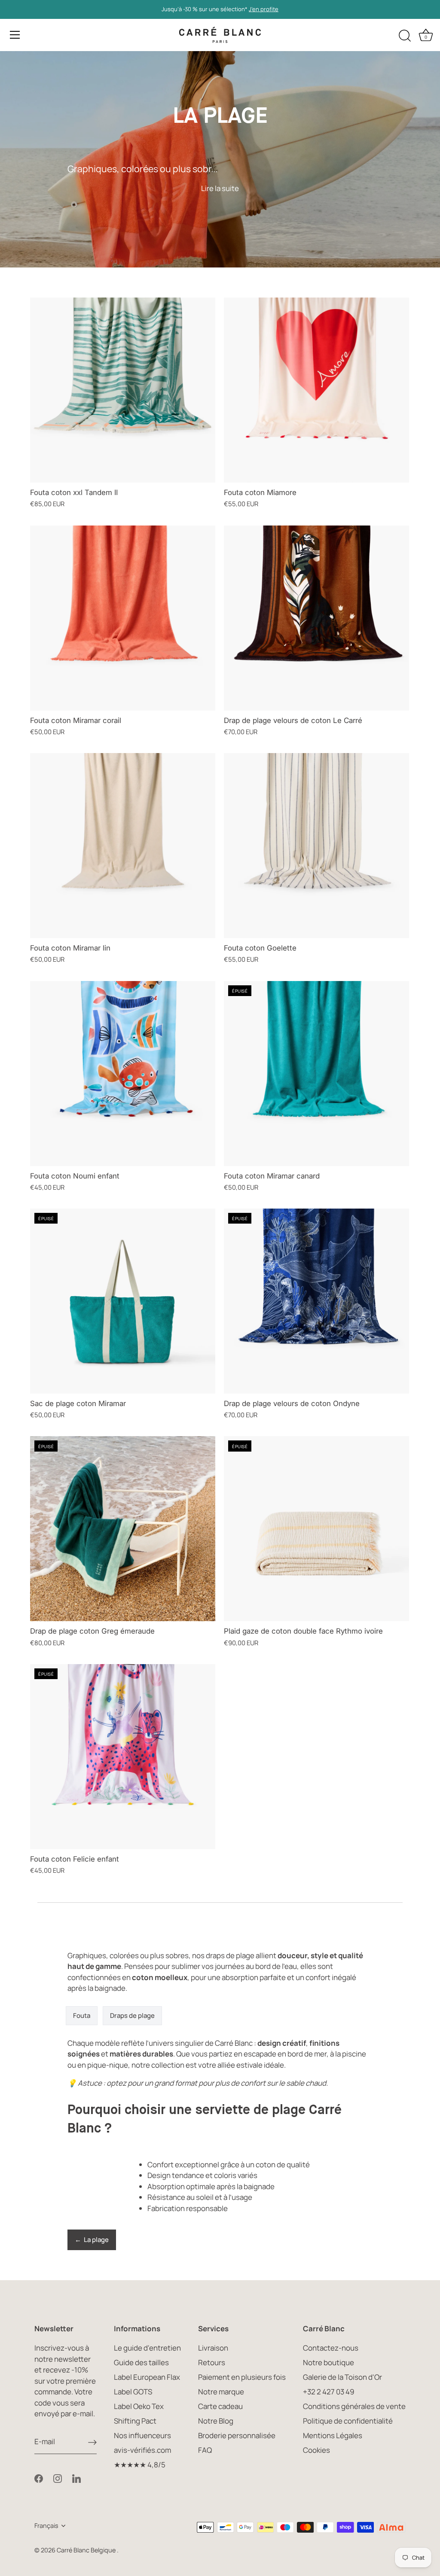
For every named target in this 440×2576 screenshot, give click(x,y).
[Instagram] (58, 2478)
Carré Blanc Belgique (87, 2550)
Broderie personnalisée (237, 2435)
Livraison (213, 2348)
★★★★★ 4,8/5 (140, 2465)
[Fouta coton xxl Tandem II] (123, 390)
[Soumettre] (92, 2442)
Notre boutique (328, 2362)
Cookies (316, 2450)
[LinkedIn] (76, 2478)
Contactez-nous (331, 2348)
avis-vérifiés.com (142, 2450)
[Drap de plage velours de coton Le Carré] (316, 618)
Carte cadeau (220, 2406)
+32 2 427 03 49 (329, 2392)
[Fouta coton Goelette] (316, 846)
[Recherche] (405, 36)
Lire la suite (220, 188)
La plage (92, 2240)
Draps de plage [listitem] (132, 2016)
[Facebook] (39, 2478)
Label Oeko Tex (139, 2406)
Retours (212, 2362)
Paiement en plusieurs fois (242, 2377)
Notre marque (221, 2392)
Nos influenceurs (142, 2435)
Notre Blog (216, 2421)
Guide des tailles (141, 2362)
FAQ (205, 2450)
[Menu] (15, 35)
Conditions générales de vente (354, 2406)
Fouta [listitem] (82, 2016)
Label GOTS (133, 2392)
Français (46, 2526)
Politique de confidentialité (348, 2421)
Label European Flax (147, 2377)
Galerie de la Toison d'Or (342, 2377)
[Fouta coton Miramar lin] (123, 846)
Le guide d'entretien (147, 2348)
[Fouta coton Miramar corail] (123, 618)
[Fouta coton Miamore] (316, 390)
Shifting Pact (135, 2421)
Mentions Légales (333, 2435)
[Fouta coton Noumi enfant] (123, 1074)
